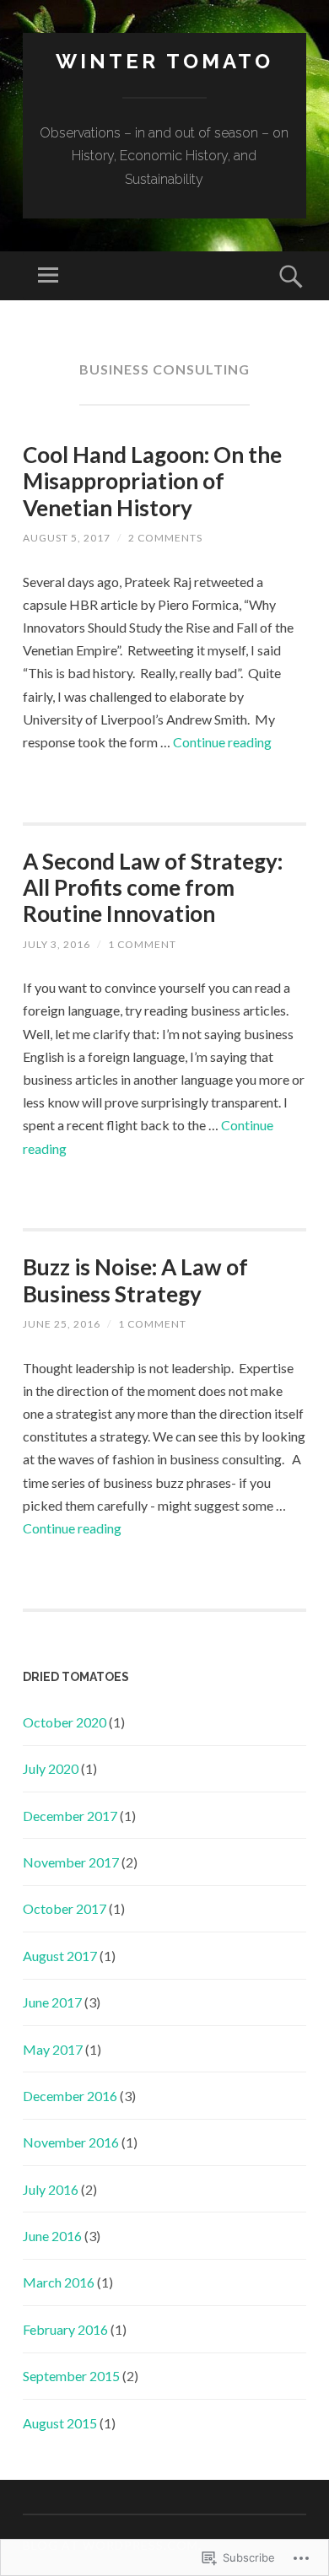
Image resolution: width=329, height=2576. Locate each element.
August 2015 (60, 2423)
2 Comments (165, 538)
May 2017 (53, 2049)
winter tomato (164, 61)
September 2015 (71, 2376)
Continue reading (222, 742)
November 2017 (71, 1862)
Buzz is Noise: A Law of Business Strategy (135, 1280)
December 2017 (70, 1816)
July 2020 (51, 1768)
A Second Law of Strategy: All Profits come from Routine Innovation (153, 887)
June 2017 (52, 2002)
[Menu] (48, 276)
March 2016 (59, 2282)
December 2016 (70, 2096)
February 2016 (65, 2329)
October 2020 (65, 1722)
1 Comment (142, 944)
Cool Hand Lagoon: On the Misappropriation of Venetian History (152, 481)
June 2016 (52, 2236)
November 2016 (71, 2142)
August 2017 (60, 1956)
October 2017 (65, 1908)
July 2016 (51, 2189)
